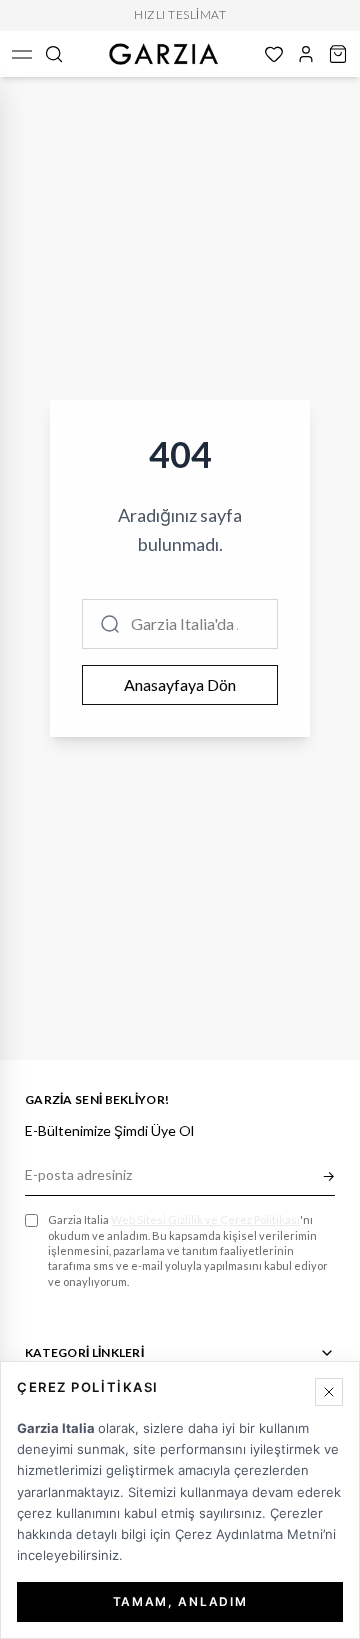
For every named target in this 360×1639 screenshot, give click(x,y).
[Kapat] (329, 1392)
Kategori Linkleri (84, 1352)
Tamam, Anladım (180, 1601)
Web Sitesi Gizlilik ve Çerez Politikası (205, 1219)
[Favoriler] (274, 54)
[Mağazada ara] (54, 54)
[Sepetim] (338, 54)
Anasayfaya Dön (180, 684)
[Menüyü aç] (22, 54)
